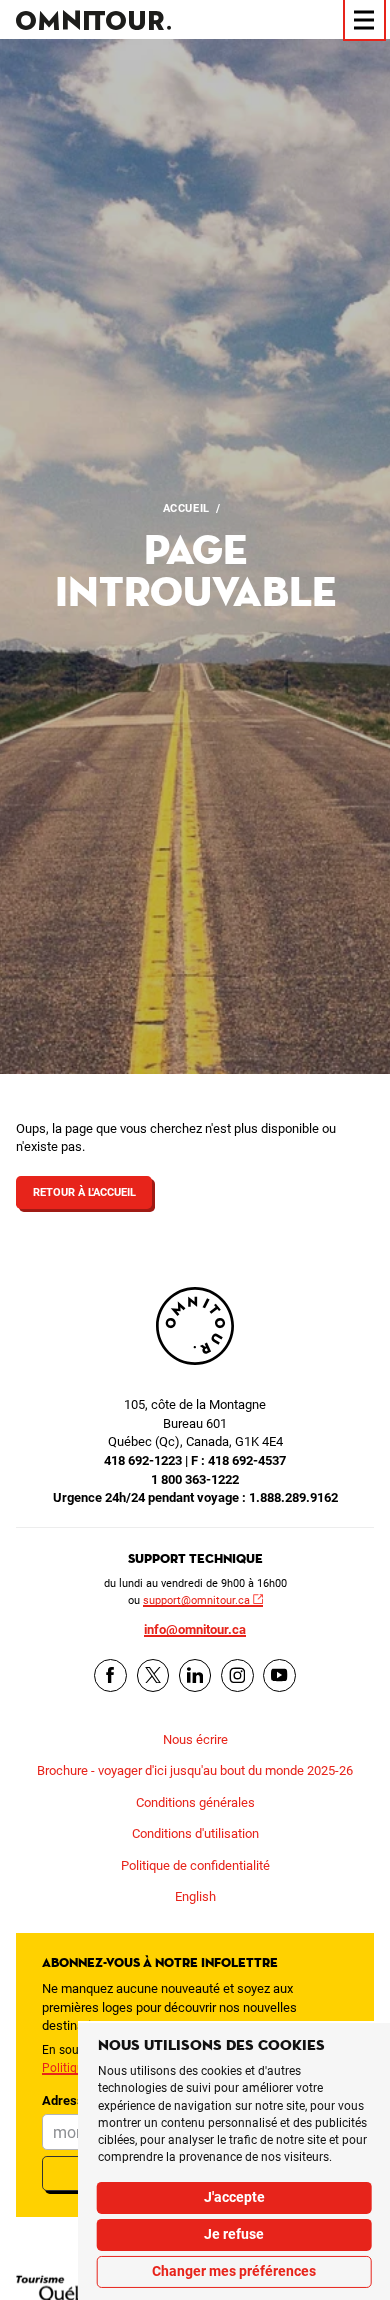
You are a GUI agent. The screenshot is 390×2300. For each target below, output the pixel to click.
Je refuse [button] (234, 2234)
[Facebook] (110, 1675)
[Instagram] (237, 1675)
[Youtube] (279, 1675)
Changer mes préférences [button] (234, 2271)
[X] (153, 1675)
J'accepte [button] (234, 2197)
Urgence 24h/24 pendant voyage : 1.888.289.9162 (195, 1497)
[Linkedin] (195, 1675)
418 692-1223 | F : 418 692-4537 (195, 1460)
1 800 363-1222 (195, 1479)
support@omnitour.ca (196, 1600)
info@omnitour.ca (195, 1629)
